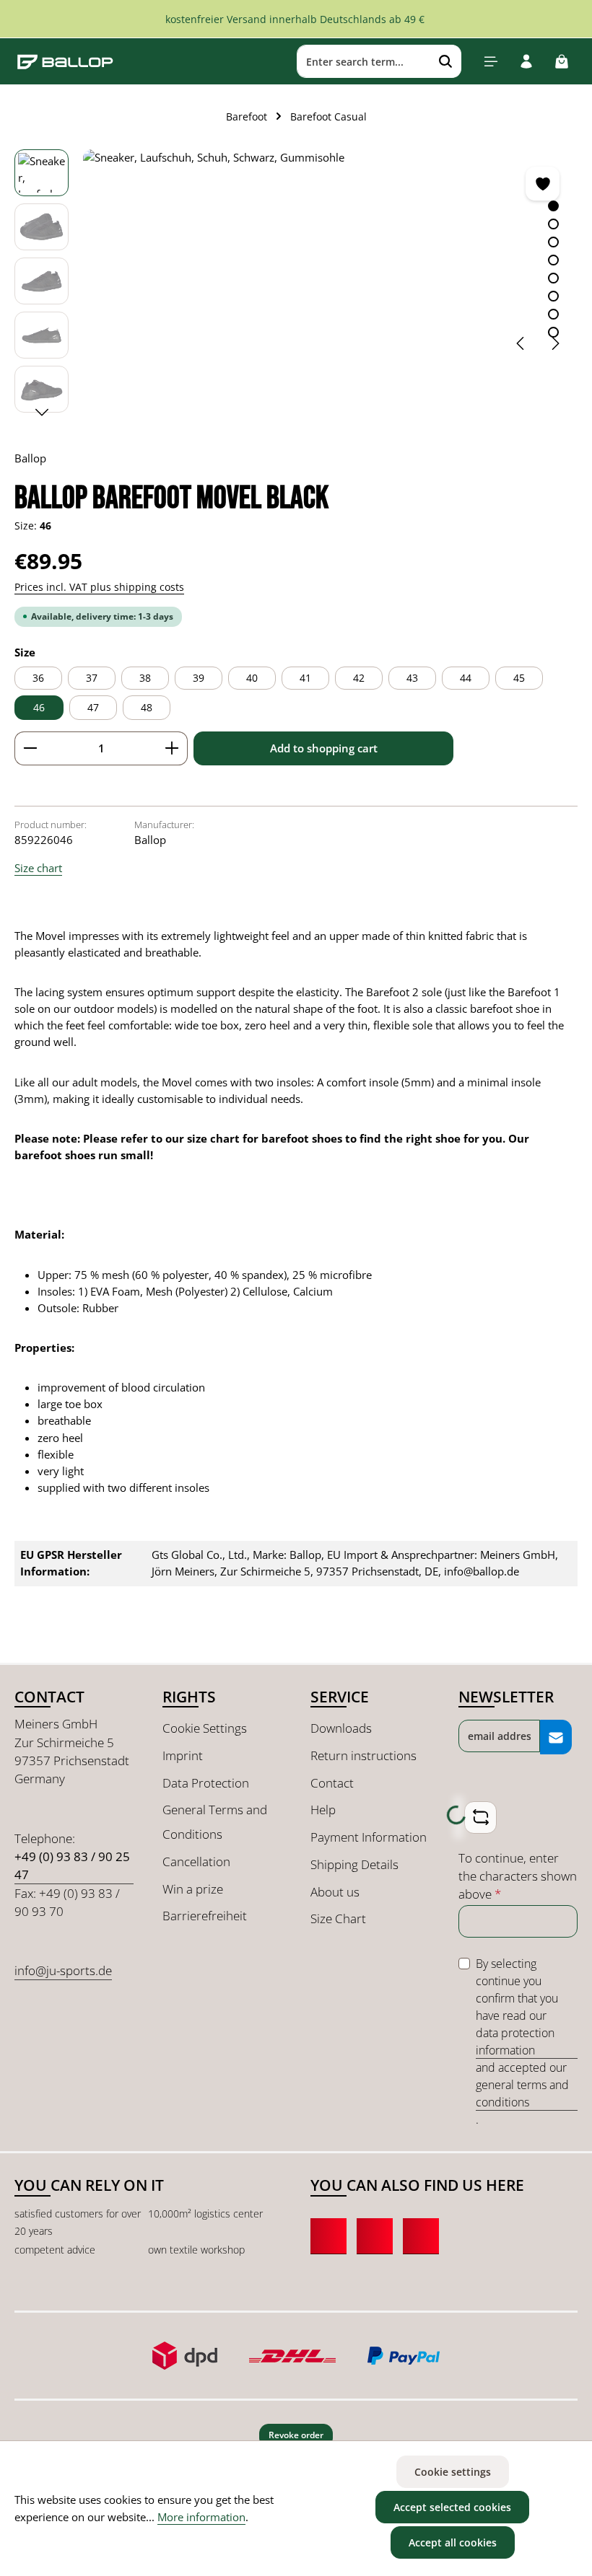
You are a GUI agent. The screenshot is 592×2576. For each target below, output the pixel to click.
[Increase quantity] (172, 748)
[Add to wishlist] (543, 184)
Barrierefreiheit (205, 1916)
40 (252, 678)
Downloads (341, 1728)
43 (412, 678)
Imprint (183, 1755)
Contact (332, 1783)
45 (519, 678)
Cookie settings (453, 2472)
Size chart (38, 868)
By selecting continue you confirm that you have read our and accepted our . (522, 2041)
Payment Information (369, 1837)
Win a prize (193, 1889)
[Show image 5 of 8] (553, 278)
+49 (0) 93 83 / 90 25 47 (72, 1865)
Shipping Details (354, 1864)
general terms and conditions (522, 2093)
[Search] (446, 61)
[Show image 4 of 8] (553, 260)
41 (305, 678)
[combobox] (364, 61)
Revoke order (296, 2435)
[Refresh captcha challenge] (480, 1817)
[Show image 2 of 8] (553, 224)
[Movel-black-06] (330, 258)
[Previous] (521, 343)
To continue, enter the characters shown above (518, 1876)
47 (93, 707)
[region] (296, 285)
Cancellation (196, 1861)
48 (147, 707)
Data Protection (206, 1783)
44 (466, 678)
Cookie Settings (205, 1728)
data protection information (515, 2041)
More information (201, 2517)
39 (199, 678)
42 (359, 678)
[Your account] (526, 62)
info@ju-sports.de (63, 1970)
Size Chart (338, 1918)
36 (38, 678)
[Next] (554, 343)
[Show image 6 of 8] (553, 296)
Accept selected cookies (452, 2507)
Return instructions (364, 1755)
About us (335, 1892)
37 (92, 678)
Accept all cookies (453, 2542)
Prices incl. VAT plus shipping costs (99, 587)
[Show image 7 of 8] (553, 314)
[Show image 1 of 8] (553, 206)
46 (39, 707)
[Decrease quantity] (30, 748)
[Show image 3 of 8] (553, 242)
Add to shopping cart (324, 748)
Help (323, 1810)
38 (145, 678)
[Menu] (491, 62)
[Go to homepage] (65, 61)
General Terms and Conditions (215, 1822)
